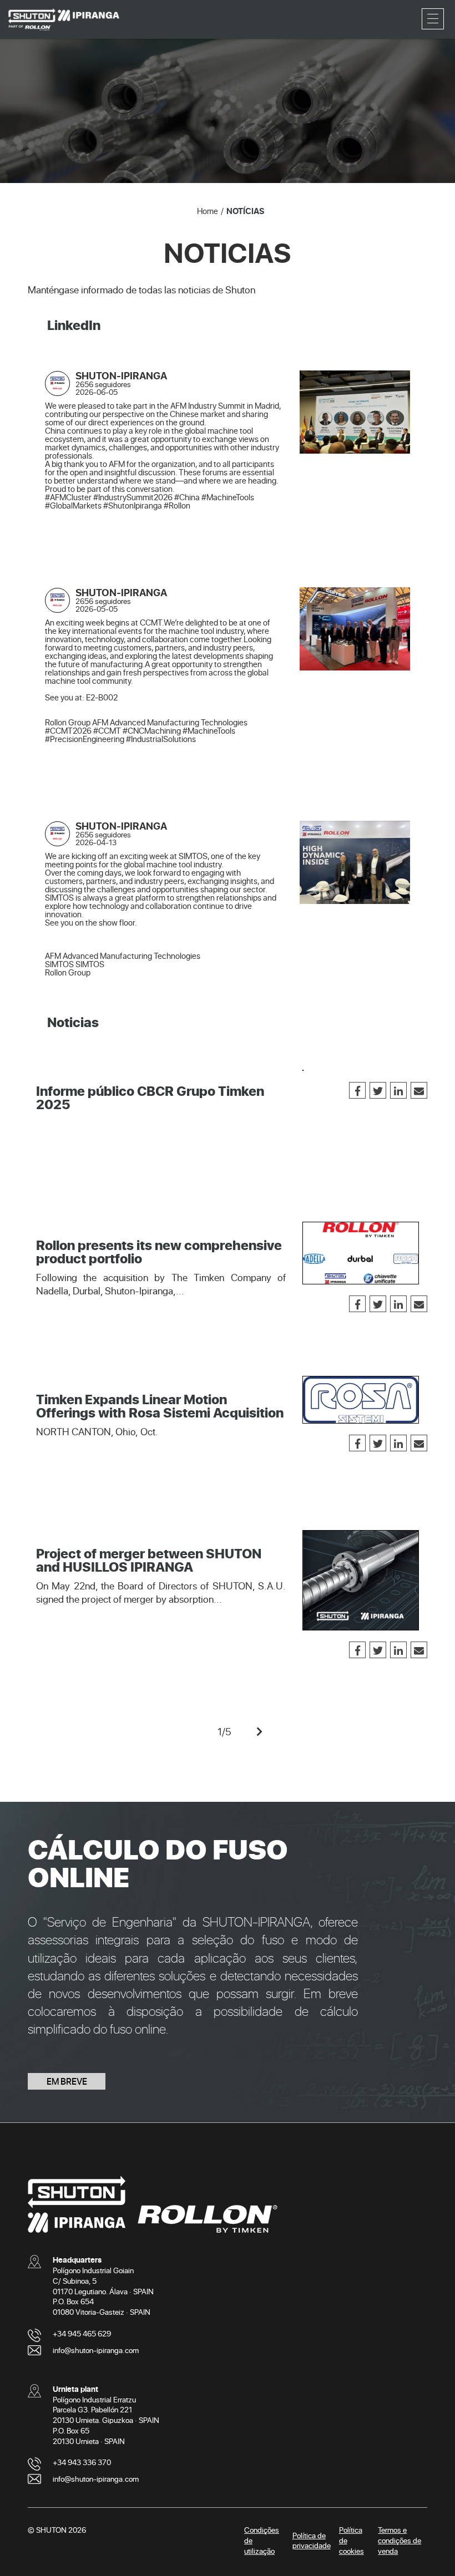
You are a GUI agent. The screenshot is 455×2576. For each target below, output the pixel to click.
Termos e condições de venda (400, 2540)
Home (208, 211)
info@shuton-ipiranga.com (96, 2350)
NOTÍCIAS (245, 211)
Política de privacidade (312, 2541)
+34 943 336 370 (82, 2462)
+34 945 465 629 (82, 2333)
